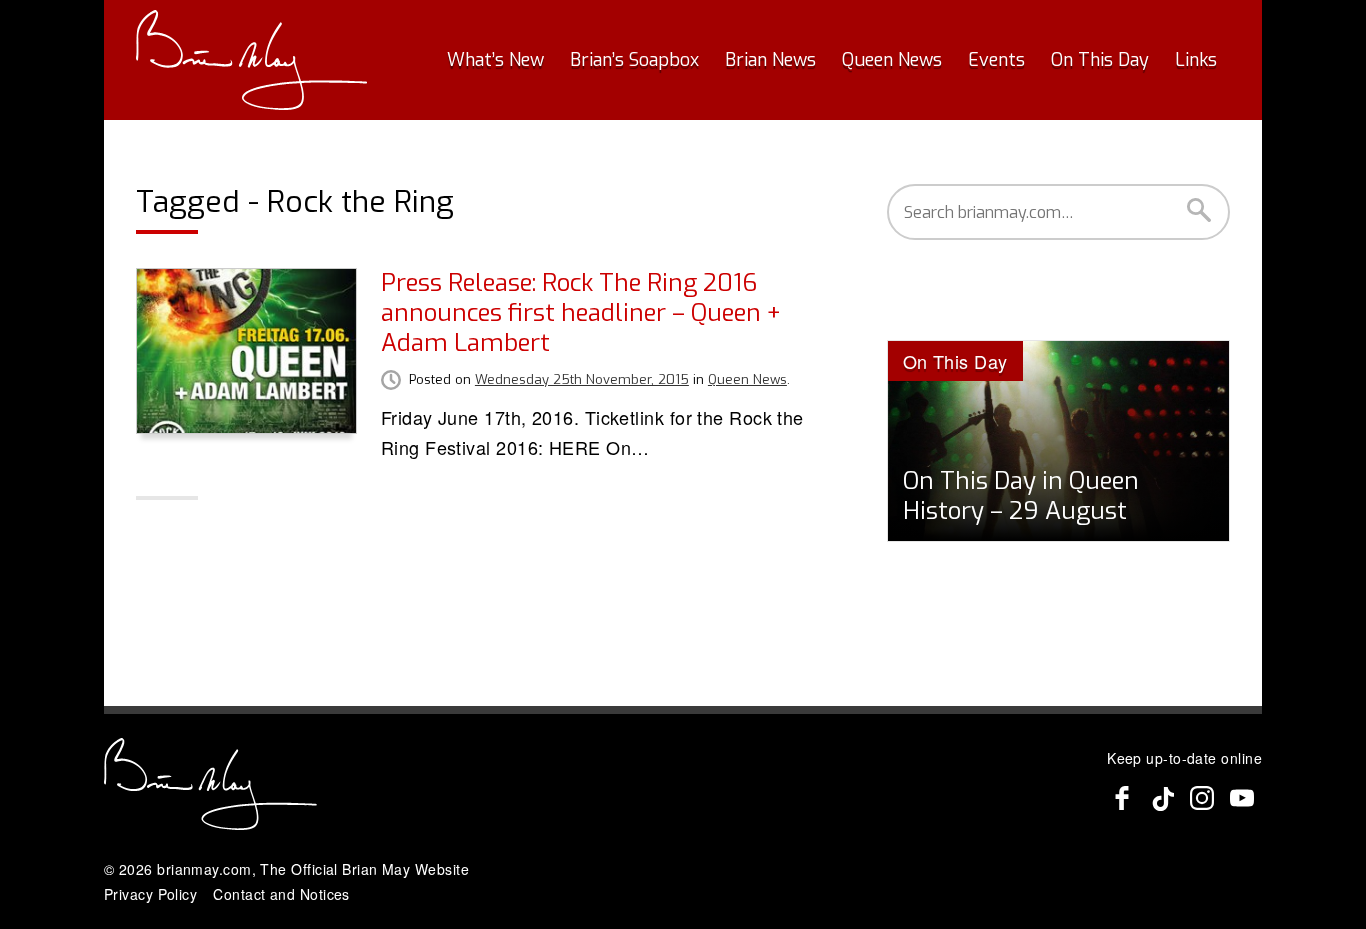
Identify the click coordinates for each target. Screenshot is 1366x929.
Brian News (770, 60)
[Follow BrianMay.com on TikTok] (1162, 798)
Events (996, 60)
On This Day (1100, 60)
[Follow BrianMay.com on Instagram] (1202, 798)
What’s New (495, 60)
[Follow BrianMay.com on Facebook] (1122, 798)
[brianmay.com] (251, 60)
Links (1196, 60)
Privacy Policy (150, 894)
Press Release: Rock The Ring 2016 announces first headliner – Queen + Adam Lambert (581, 313)
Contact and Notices (281, 894)
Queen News (892, 60)
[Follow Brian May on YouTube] (1242, 798)
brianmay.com (204, 869)
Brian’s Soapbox (634, 60)
